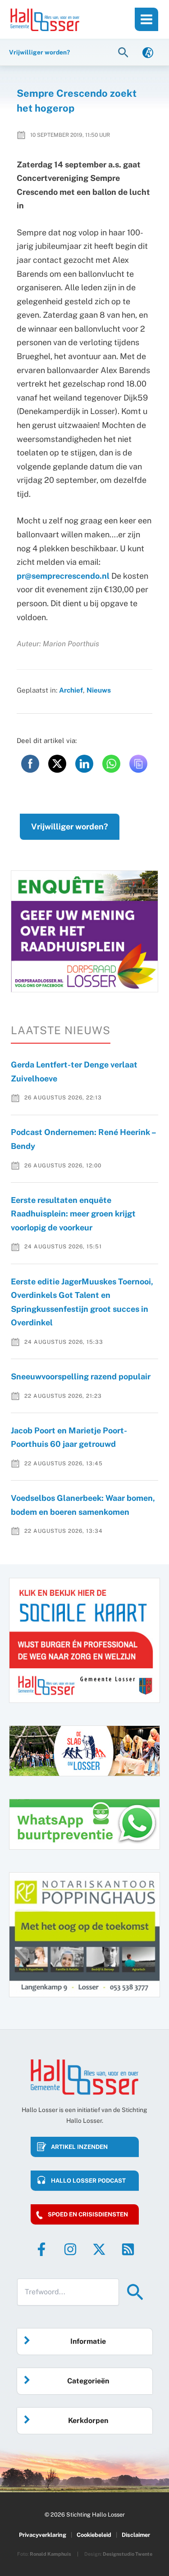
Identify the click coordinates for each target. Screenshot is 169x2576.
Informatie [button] (88, 2341)
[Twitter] (99, 2249)
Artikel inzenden (79, 2147)
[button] (124, 52)
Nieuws (99, 690)
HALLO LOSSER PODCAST (88, 2181)
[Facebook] (41, 2249)
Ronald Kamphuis (50, 2554)
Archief (71, 690)
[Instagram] (70, 2249)
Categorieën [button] (88, 2381)
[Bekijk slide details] (84, 931)
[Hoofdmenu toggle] (146, 19)
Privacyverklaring (43, 2535)
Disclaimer (136, 2535)
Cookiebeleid (94, 2535)
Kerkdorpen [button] (88, 2421)
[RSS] (128, 2249)
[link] (148, 52)
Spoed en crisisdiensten (88, 2214)
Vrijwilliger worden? (70, 826)
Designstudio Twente (128, 2554)
